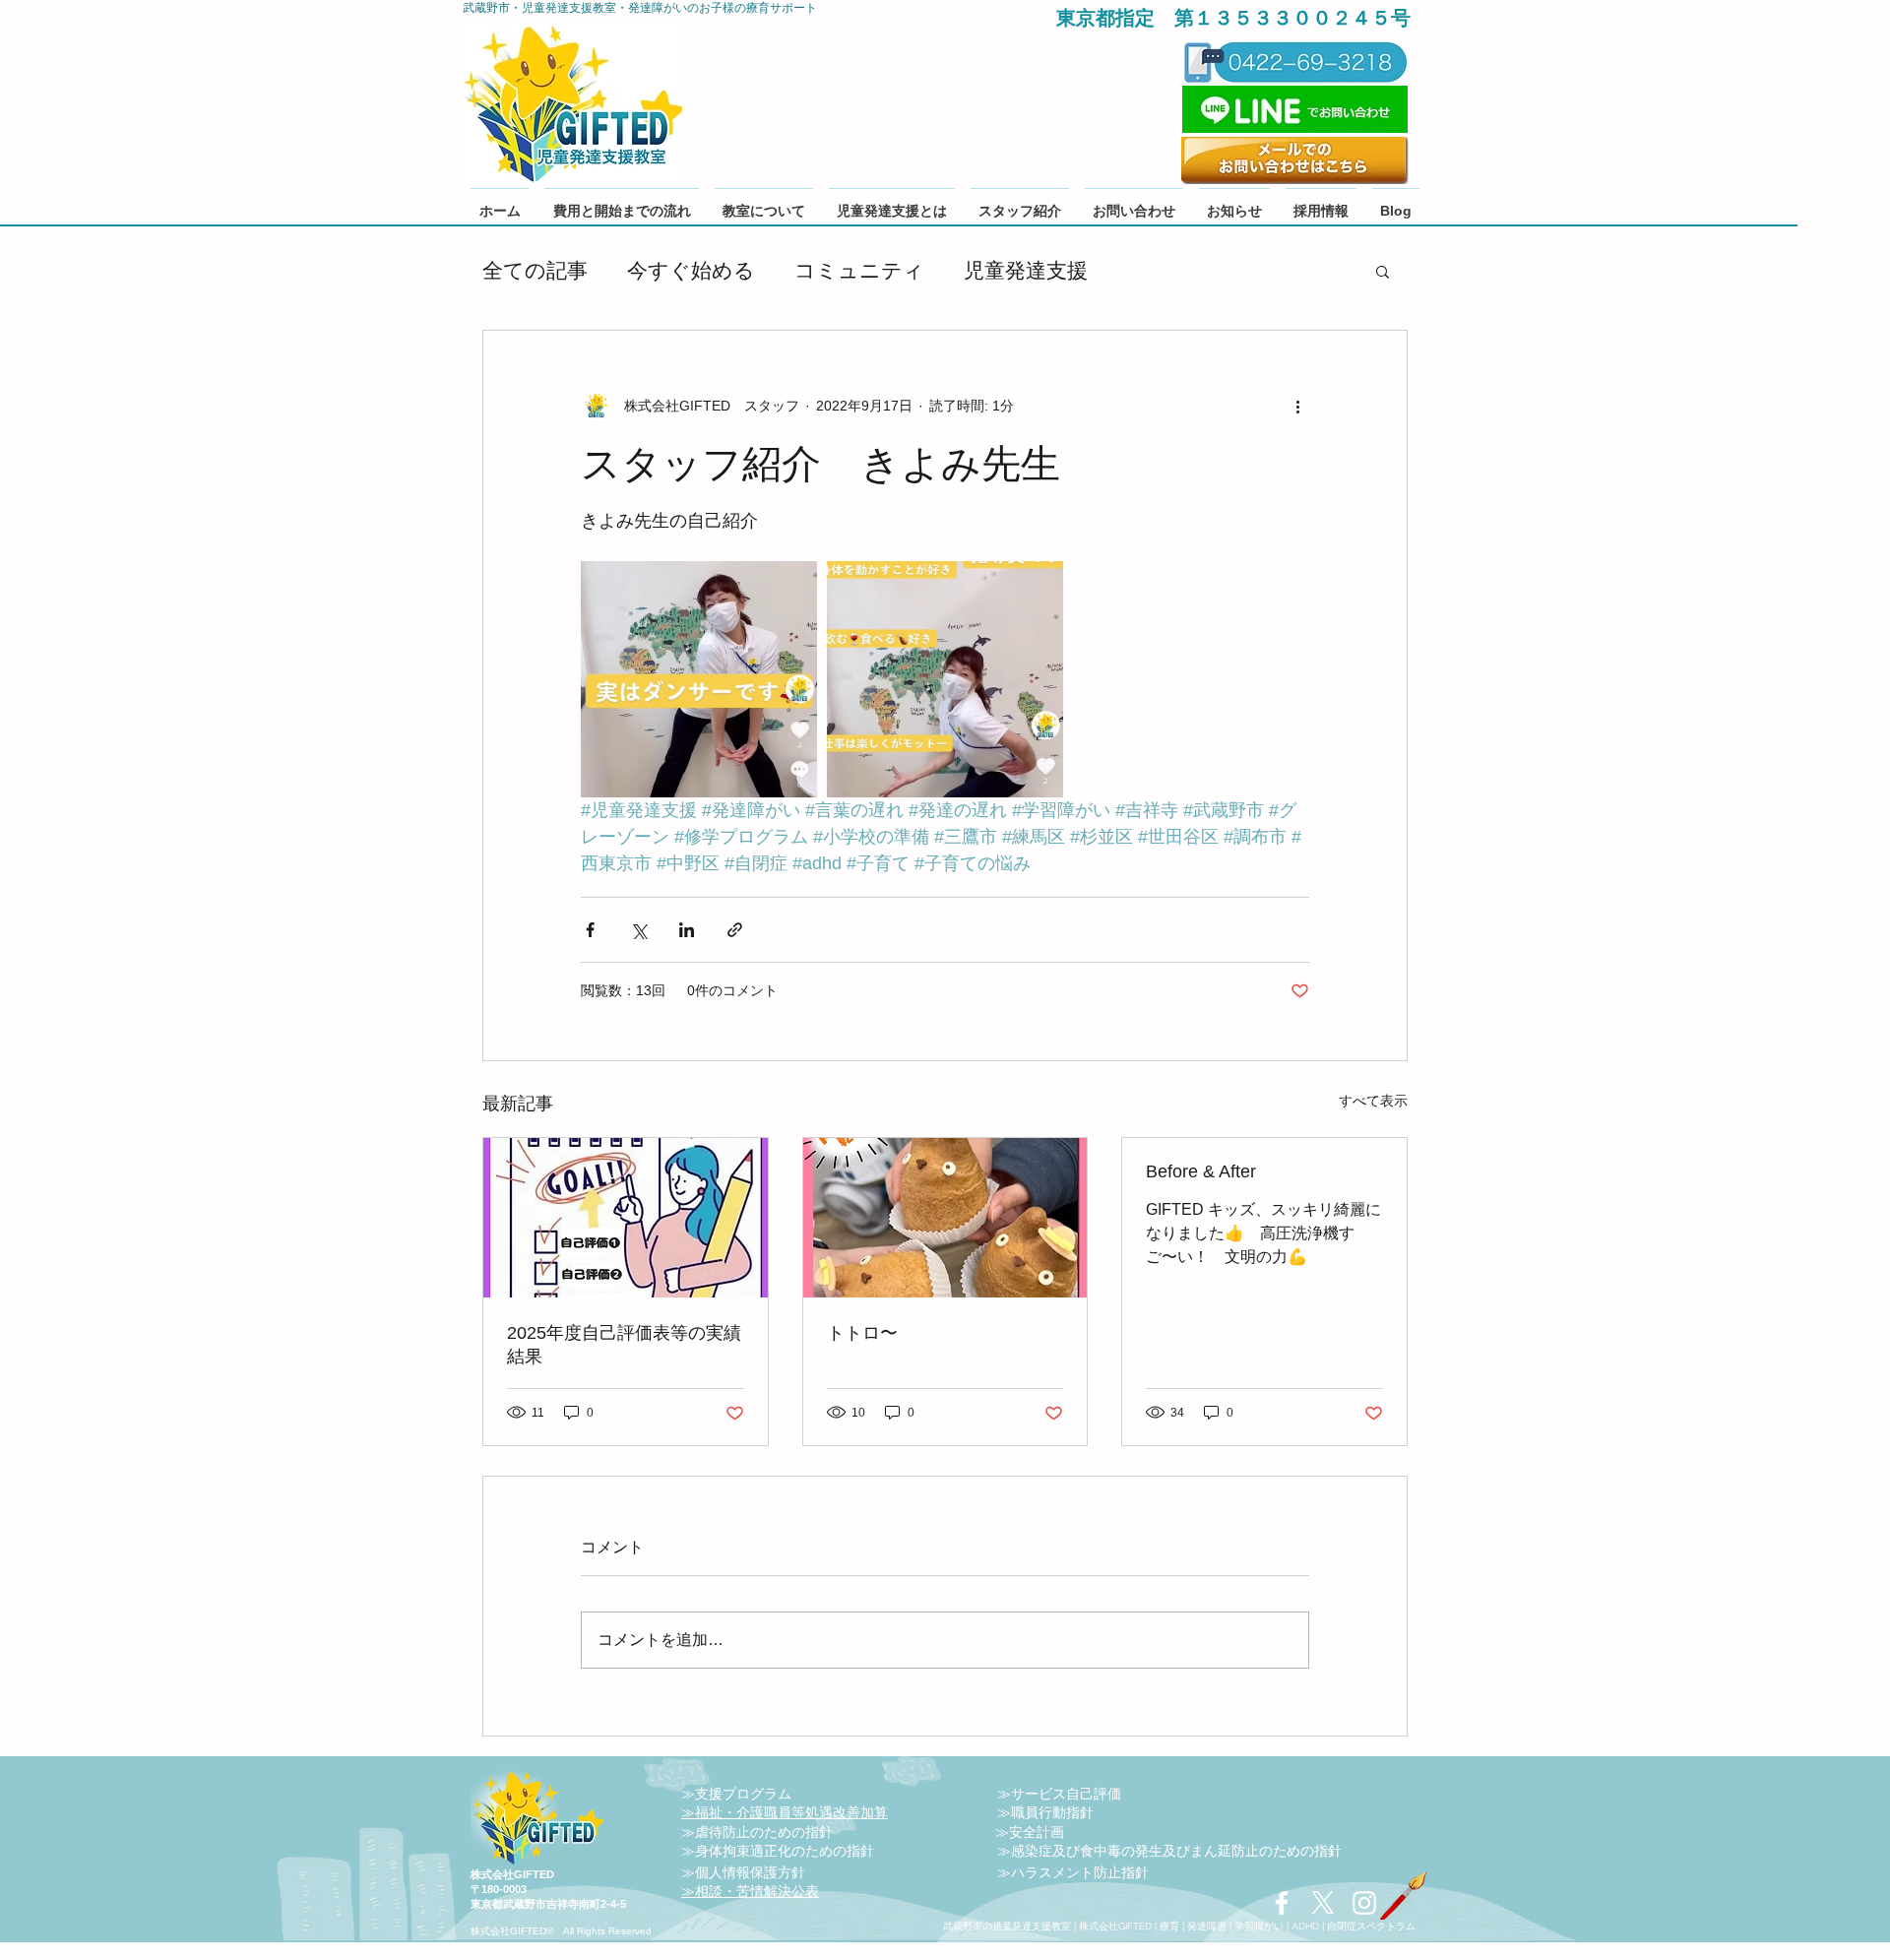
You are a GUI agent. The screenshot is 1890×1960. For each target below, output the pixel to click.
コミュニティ (859, 270)
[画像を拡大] (699, 679)
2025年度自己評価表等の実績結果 (624, 1345)
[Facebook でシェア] (590, 930)
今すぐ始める (691, 270)
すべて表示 (1373, 1101)
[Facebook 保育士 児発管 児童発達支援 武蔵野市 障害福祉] (1282, 1903)
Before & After (1201, 1171)
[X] (1323, 1903)
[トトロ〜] (945, 1218)
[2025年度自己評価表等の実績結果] (626, 1218)
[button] (1383, 271)
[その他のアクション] (1297, 406)
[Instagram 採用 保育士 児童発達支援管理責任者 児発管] (1364, 1903)
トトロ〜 (862, 1333)
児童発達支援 (1026, 270)
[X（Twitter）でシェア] (638, 930)
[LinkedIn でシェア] (687, 930)
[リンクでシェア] (735, 930)
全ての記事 (535, 270)
